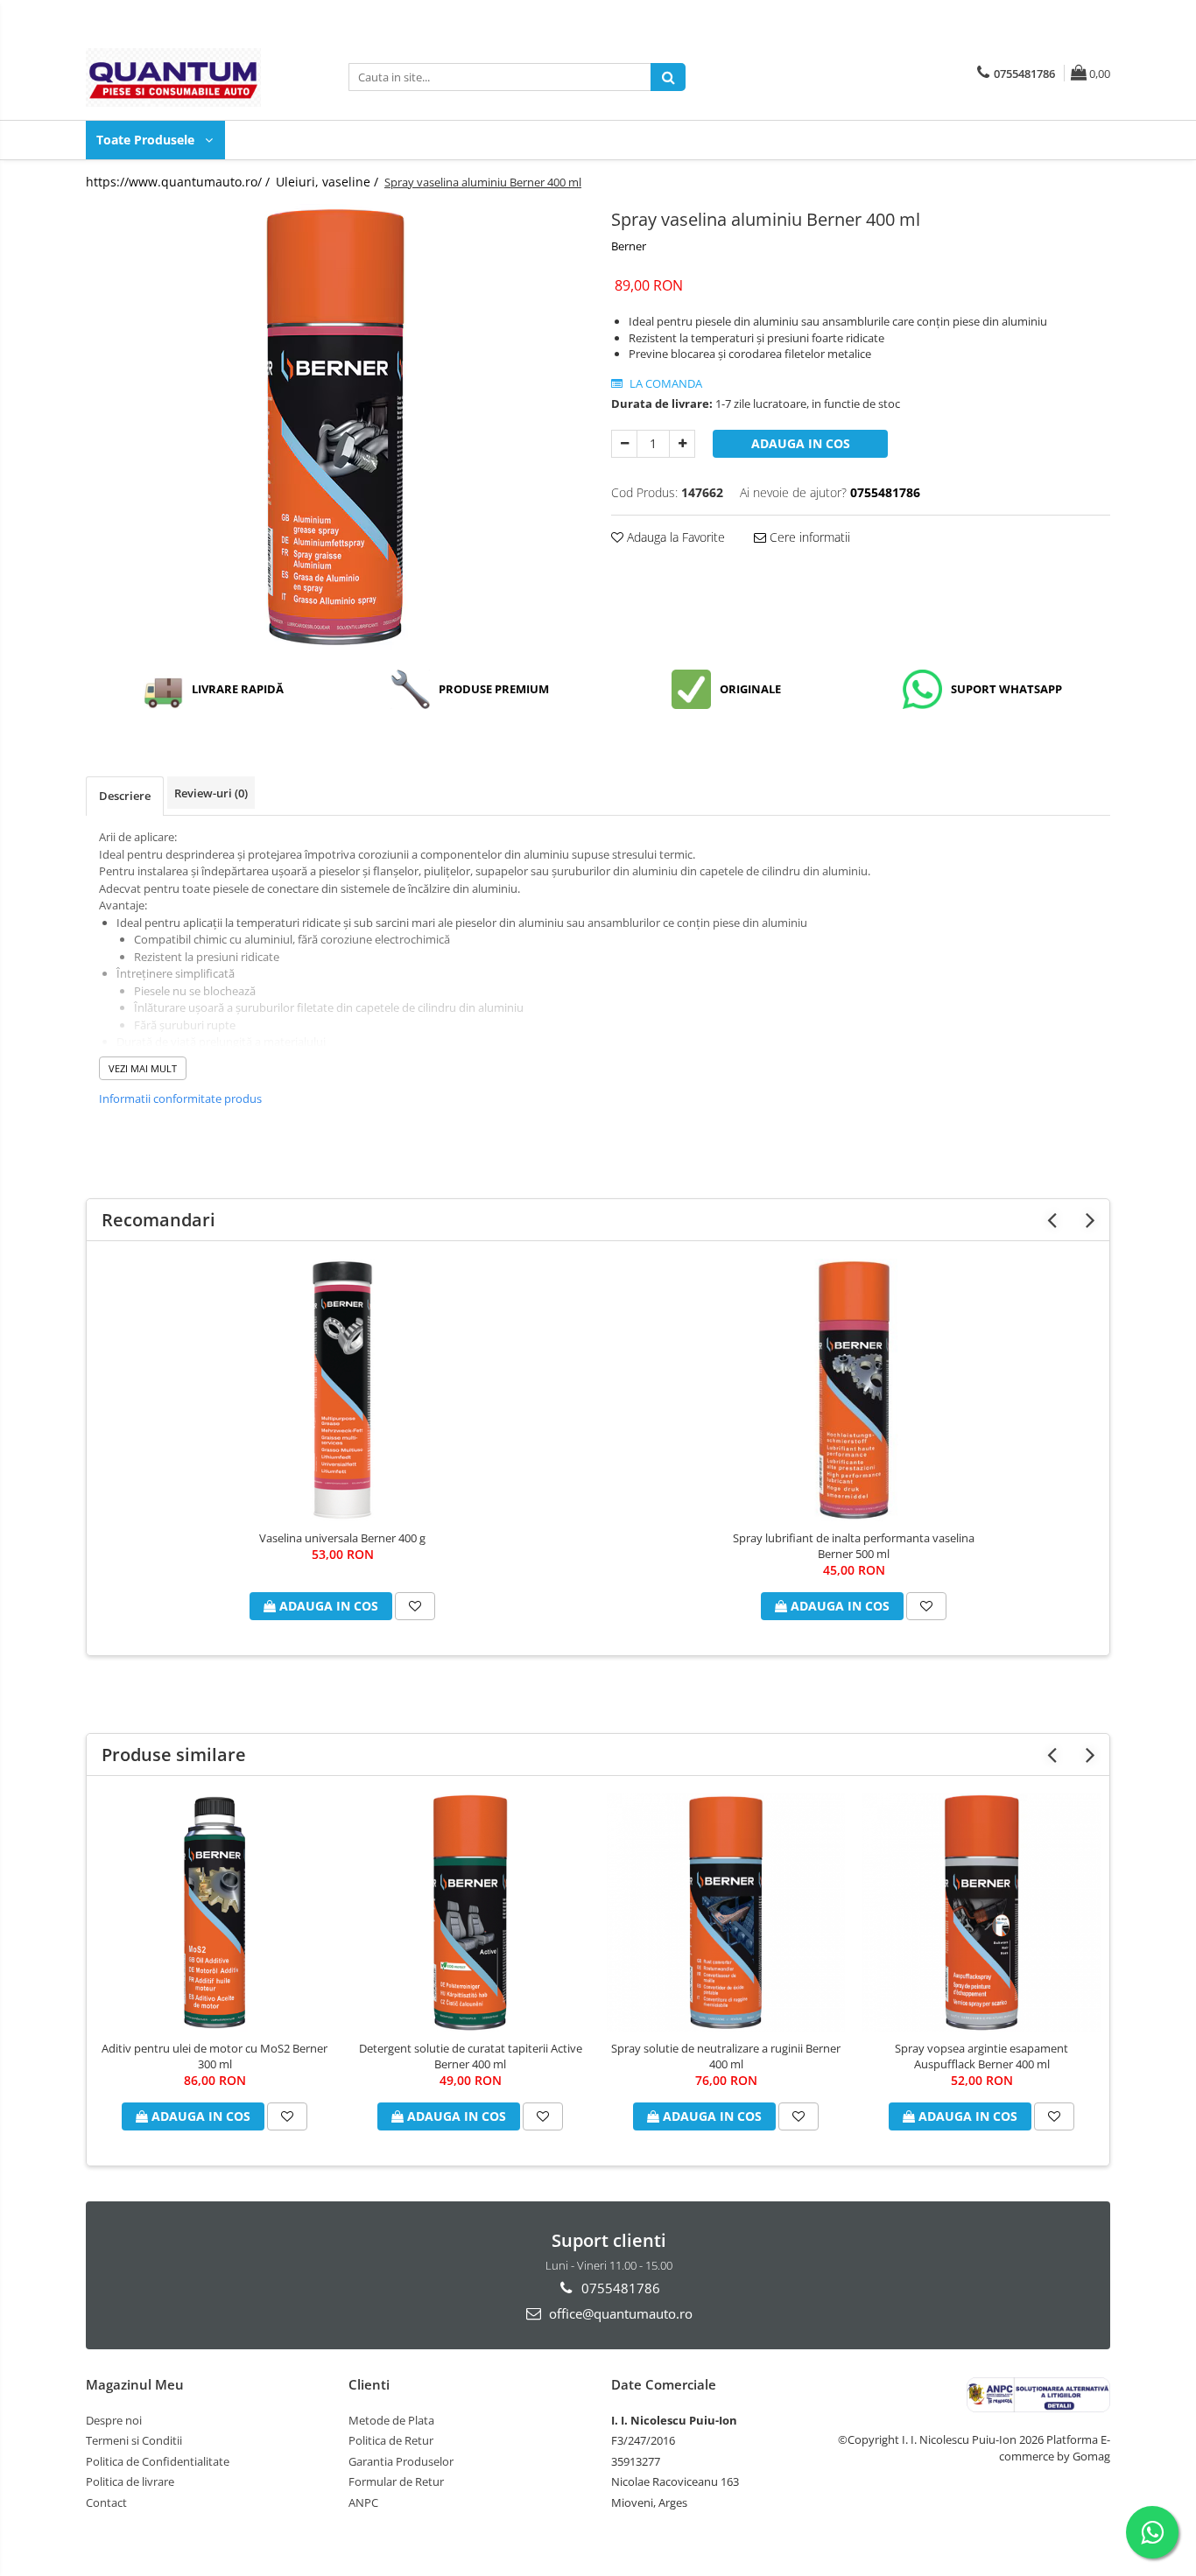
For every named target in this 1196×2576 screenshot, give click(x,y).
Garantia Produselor (401, 2461)
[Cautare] (668, 77)
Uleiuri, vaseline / (329, 182)
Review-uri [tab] (211, 793)
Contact (106, 2502)
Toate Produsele (147, 140)
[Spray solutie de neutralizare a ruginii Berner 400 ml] (726, 1913)
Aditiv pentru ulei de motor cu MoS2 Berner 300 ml (215, 2056)
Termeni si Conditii (134, 2440)
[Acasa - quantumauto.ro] (173, 77)
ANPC (363, 2502)
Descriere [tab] (125, 796)
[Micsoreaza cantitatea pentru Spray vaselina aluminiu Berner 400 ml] (624, 444)
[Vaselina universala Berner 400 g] (342, 1390)
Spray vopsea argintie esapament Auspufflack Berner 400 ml (981, 2056)
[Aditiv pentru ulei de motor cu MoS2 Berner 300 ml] (215, 1913)
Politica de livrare (130, 2481)
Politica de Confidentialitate (158, 2461)
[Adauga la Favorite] (415, 1606)
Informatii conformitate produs (180, 1098)
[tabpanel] (335, 427)
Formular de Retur (396, 2481)
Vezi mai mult (143, 1068)
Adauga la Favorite (674, 537)
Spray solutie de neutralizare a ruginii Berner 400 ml (726, 2056)
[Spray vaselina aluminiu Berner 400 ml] (335, 427)
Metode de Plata (391, 2420)
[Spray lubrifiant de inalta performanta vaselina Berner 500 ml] (854, 1390)
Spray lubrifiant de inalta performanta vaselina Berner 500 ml (854, 1546)
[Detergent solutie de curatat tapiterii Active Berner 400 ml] (470, 1913)
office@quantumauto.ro (619, 2313)
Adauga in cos (801, 443)
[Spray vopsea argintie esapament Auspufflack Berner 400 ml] (981, 1913)
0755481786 (619, 2288)
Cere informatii (808, 537)
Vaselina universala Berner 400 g (342, 1538)
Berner (629, 246)
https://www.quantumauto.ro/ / (179, 182)
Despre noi (114, 2420)
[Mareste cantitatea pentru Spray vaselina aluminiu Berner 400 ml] (682, 444)
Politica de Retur (391, 2440)
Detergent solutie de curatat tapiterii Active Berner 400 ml (471, 2056)
